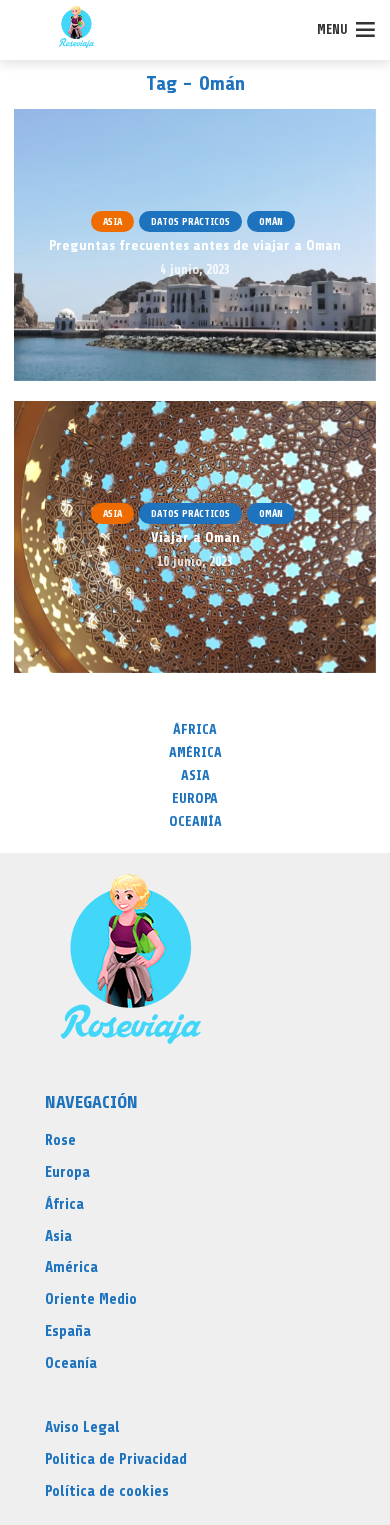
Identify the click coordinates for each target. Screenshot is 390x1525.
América (195, 752)
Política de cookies (107, 1491)
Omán (271, 221)
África (195, 729)
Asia (112, 221)
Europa (195, 798)
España (68, 1331)
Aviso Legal (82, 1427)
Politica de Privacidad (116, 1459)
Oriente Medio (91, 1299)
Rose (60, 1140)
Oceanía (195, 821)
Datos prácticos (190, 221)
